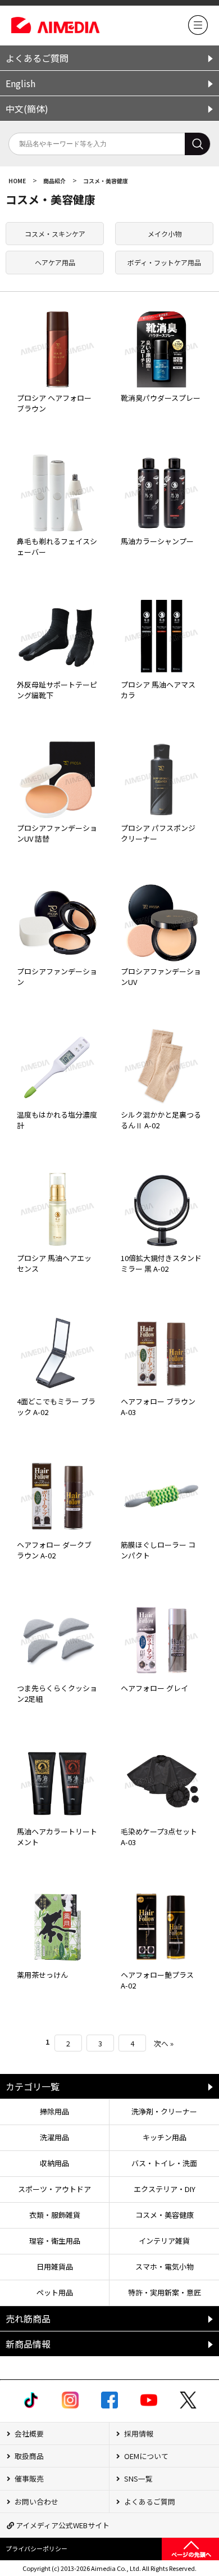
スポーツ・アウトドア (54, 2189)
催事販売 (28, 2478)
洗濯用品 (54, 2137)
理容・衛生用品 (55, 2241)
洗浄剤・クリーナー (164, 2111)
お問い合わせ (36, 2502)
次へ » (164, 2043)
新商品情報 (28, 2344)
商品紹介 (55, 181)
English (20, 83)
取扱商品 (28, 2456)
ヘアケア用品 (55, 262)
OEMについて (145, 2456)
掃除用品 (54, 2111)
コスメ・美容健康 (106, 181)
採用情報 (138, 2433)
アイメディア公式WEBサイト (62, 2525)
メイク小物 (165, 234)
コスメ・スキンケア (55, 234)
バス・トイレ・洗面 (164, 2163)
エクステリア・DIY (165, 2189)
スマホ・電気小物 (165, 2267)
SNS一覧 (138, 2478)
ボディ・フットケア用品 (164, 262)
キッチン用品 (165, 2137)
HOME (18, 181)
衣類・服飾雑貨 (55, 2215)
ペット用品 (55, 2292)
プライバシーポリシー (36, 2548)
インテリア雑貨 (164, 2241)
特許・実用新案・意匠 (165, 2292)
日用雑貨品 (55, 2267)
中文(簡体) (27, 109)
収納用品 (54, 2163)
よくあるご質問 (37, 58)
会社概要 (28, 2433)
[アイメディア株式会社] (198, 32)
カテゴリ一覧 (33, 2086)
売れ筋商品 (28, 2319)
